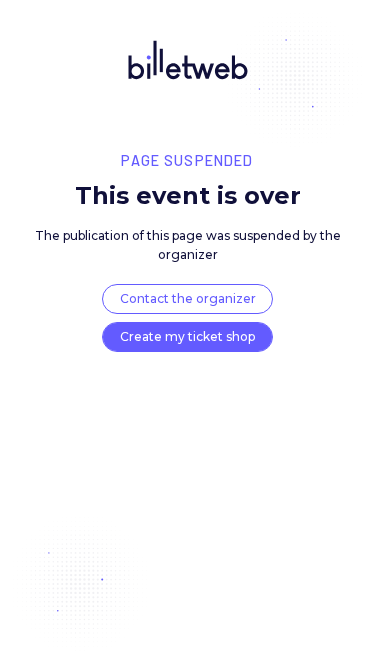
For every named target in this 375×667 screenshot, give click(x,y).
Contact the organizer (188, 298)
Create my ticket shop (187, 336)
